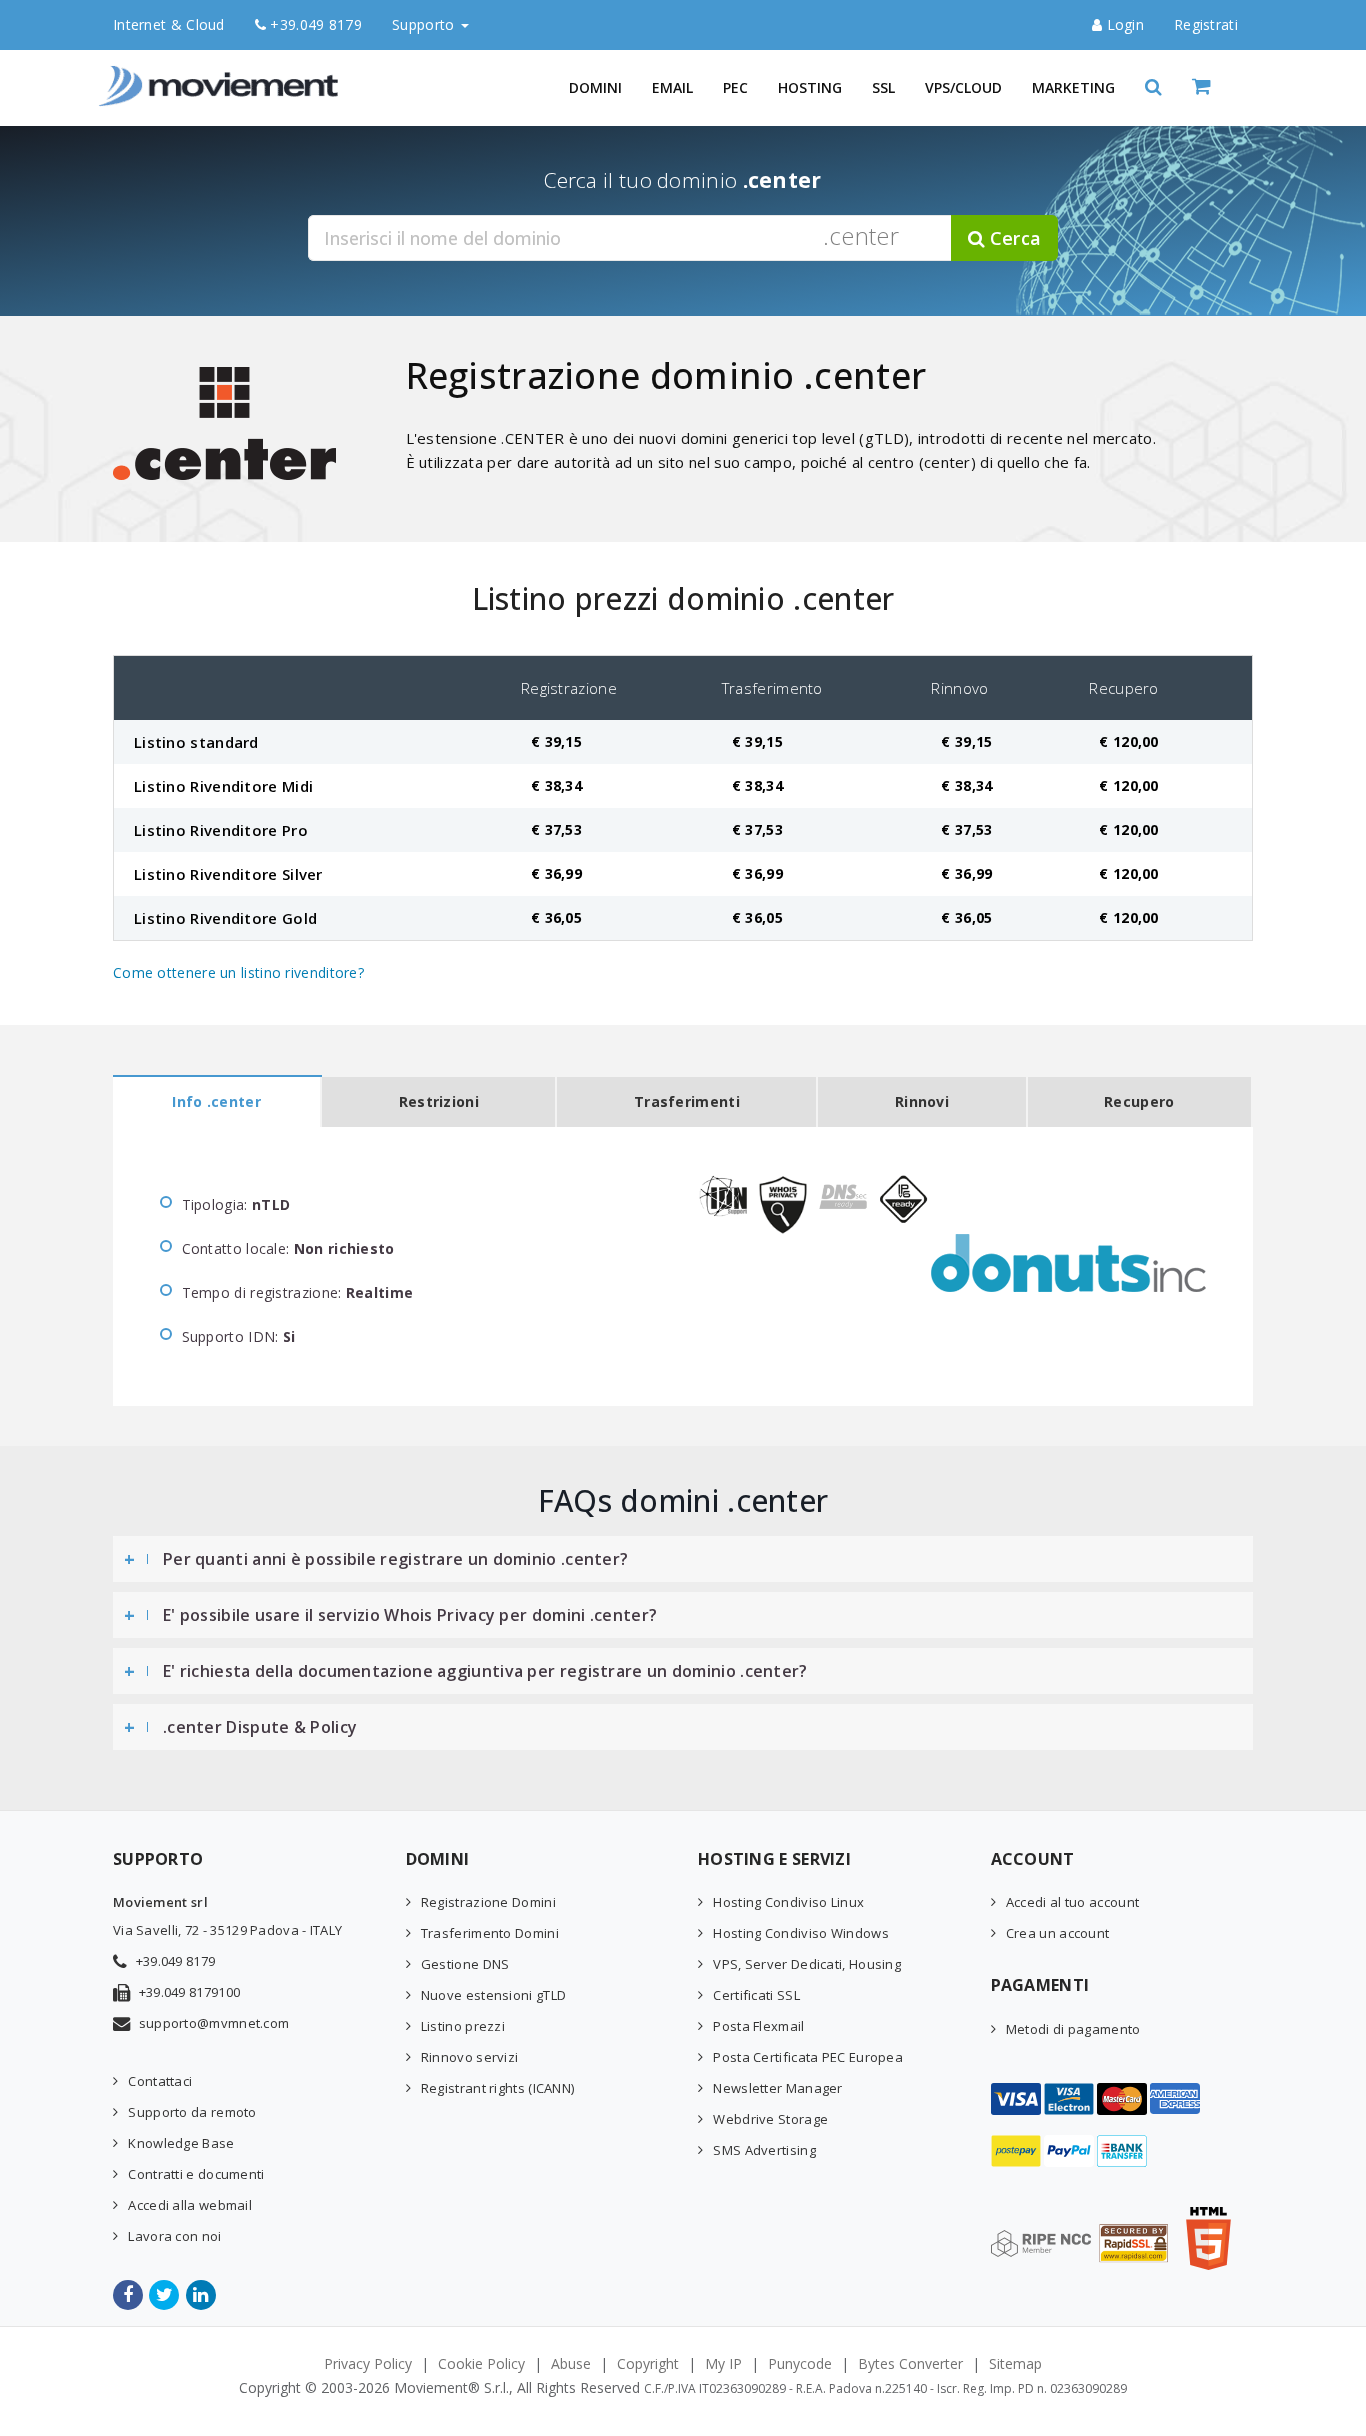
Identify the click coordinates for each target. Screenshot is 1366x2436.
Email (672, 87)
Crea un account (1058, 1933)
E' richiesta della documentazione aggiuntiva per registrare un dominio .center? (485, 1671)
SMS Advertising (764, 2150)
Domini (595, 87)
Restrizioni (439, 1101)
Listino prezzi (463, 2026)
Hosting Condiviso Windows (801, 1933)
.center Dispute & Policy (260, 1727)
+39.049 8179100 (190, 1992)
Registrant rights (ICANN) (498, 2088)
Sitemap (1015, 2363)
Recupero (1139, 1101)
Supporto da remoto (192, 2112)
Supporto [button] (425, 24)
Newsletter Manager (777, 2088)
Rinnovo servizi (470, 2057)
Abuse (571, 2363)
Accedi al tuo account (1072, 1902)
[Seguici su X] (165, 2295)
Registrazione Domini (488, 1902)
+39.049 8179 (314, 24)
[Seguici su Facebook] (129, 2295)
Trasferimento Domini (490, 1933)
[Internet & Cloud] (223, 75)
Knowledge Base (181, 2143)
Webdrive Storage (770, 2119)
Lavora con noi (174, 2236)
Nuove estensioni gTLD (493, 1995)
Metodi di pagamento (1073, 2029)
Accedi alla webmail (190, 2205)
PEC (735, 87)
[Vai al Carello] (1222, 87)
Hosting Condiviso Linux (788, 1902)
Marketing (1073, 87)
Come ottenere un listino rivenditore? (238, 972)
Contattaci (160, 2081)
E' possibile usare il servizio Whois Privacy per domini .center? (410, 1615)
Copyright (648, 2363)
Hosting (810, 87)
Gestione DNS (465, 1964)
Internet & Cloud (169, 24)
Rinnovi (922, 1101)
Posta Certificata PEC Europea (808, 2057)
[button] (1153, 87)
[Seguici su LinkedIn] (202, 2295)
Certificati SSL (756, 1995)
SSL (883, 87)
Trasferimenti (687, 1101)
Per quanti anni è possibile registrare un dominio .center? (395, 1559)
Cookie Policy (481, 2363)
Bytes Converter (910, 2363)
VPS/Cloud (963, 87)
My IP (723, 2363)
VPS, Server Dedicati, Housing (807, 1964)
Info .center (216, 1101)
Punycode (800, 2363)
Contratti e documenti (196, 2174)
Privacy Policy (368, 2363)
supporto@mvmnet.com (214, 2023)
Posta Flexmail (758, 2026)
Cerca (1013, 238)
